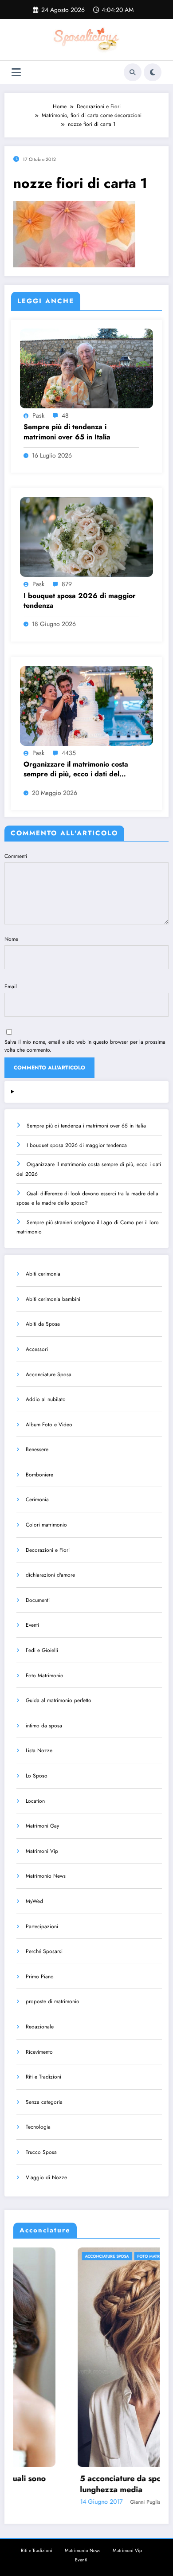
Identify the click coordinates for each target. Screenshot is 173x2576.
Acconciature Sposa (49, 1374)
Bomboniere (39, 1475)
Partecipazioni (42, 1926)
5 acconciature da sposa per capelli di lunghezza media (87, 2484)
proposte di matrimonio (53, 2001)
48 (65, 415)
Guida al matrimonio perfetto (59, 1700)
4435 (69, 753)
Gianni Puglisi (83, 2502)
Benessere (37, 1449)
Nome (11, 939)
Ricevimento (39, 2052)
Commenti (16, 856)
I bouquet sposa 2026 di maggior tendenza (80, 601)
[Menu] (16, 72)
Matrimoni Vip (42, 1851)
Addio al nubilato (46, 1399)
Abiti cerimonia (43, 1274)
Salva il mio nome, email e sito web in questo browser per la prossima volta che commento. (85, 1046)
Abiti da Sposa (43, 1324)
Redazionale (40, 2027)
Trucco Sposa (41, 2152)
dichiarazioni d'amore (50, 1575)
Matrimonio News (46, 1876)
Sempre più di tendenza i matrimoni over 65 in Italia (67, 432)
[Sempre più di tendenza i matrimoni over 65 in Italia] (86, 368)
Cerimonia (37, 1499)
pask (38, 415)
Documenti (38, 1600)
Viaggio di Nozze (46, 2177)
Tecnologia (38, 2127)
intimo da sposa (44, 1726)
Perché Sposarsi (44, 1951)
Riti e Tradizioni (43, 2077)
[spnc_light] (153, 72)
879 (67, 584)
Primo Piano (40, 1977)
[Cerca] (133, 72)
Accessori (37, 1349)
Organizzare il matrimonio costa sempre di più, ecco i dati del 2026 (76, 769)
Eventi (32, 1625)
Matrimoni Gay (42, 1826)
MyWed (34, 1901)
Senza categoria (44, 2102)
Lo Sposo (37, 1776)
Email (11, 987)
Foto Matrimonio (45, 1676)
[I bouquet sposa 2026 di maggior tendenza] (86, 536)
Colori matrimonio (46, 1525)
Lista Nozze (39, 1750)
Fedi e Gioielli (42, 1650)
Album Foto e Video (49, 1425)
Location (35, 1801)
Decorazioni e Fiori (48, 1550)
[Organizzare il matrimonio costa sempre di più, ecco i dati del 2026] (86, 705)
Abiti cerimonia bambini (53, 1299)
